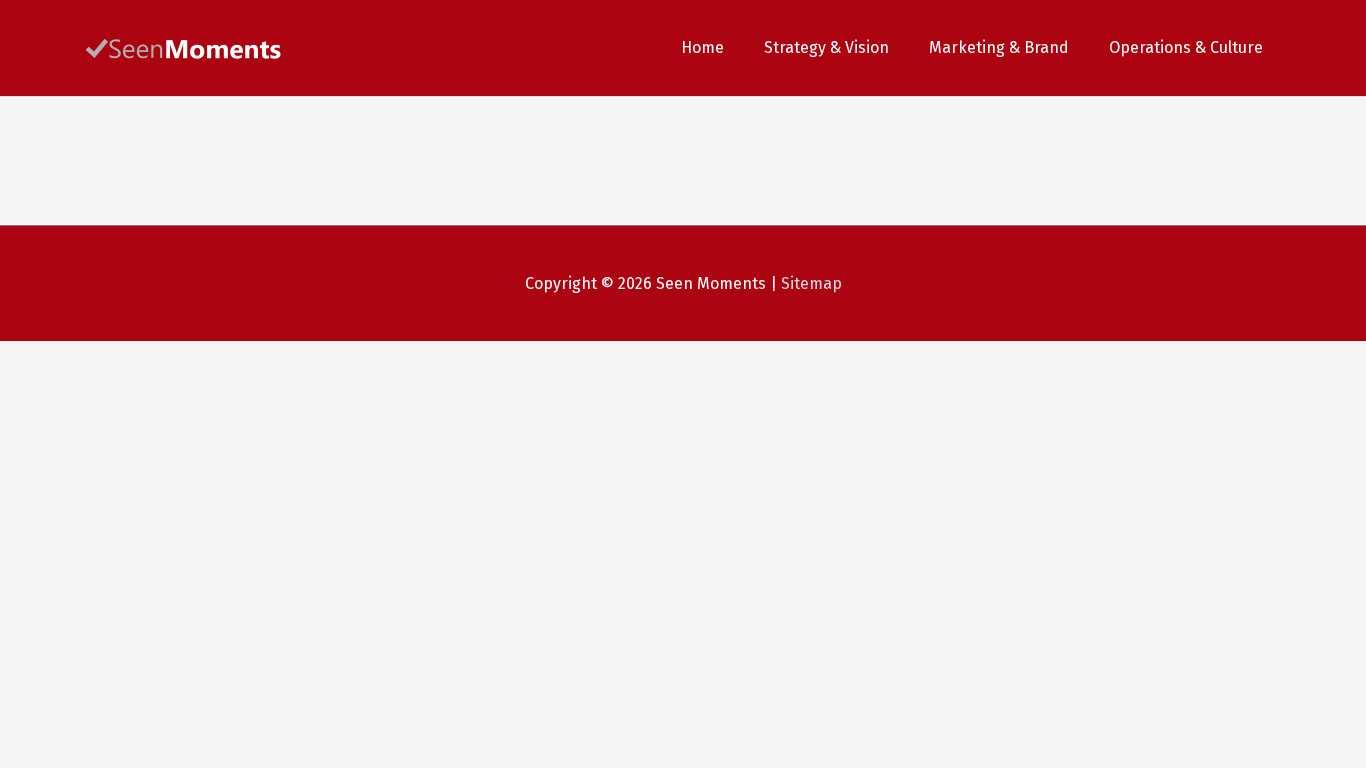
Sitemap (811, 283)
